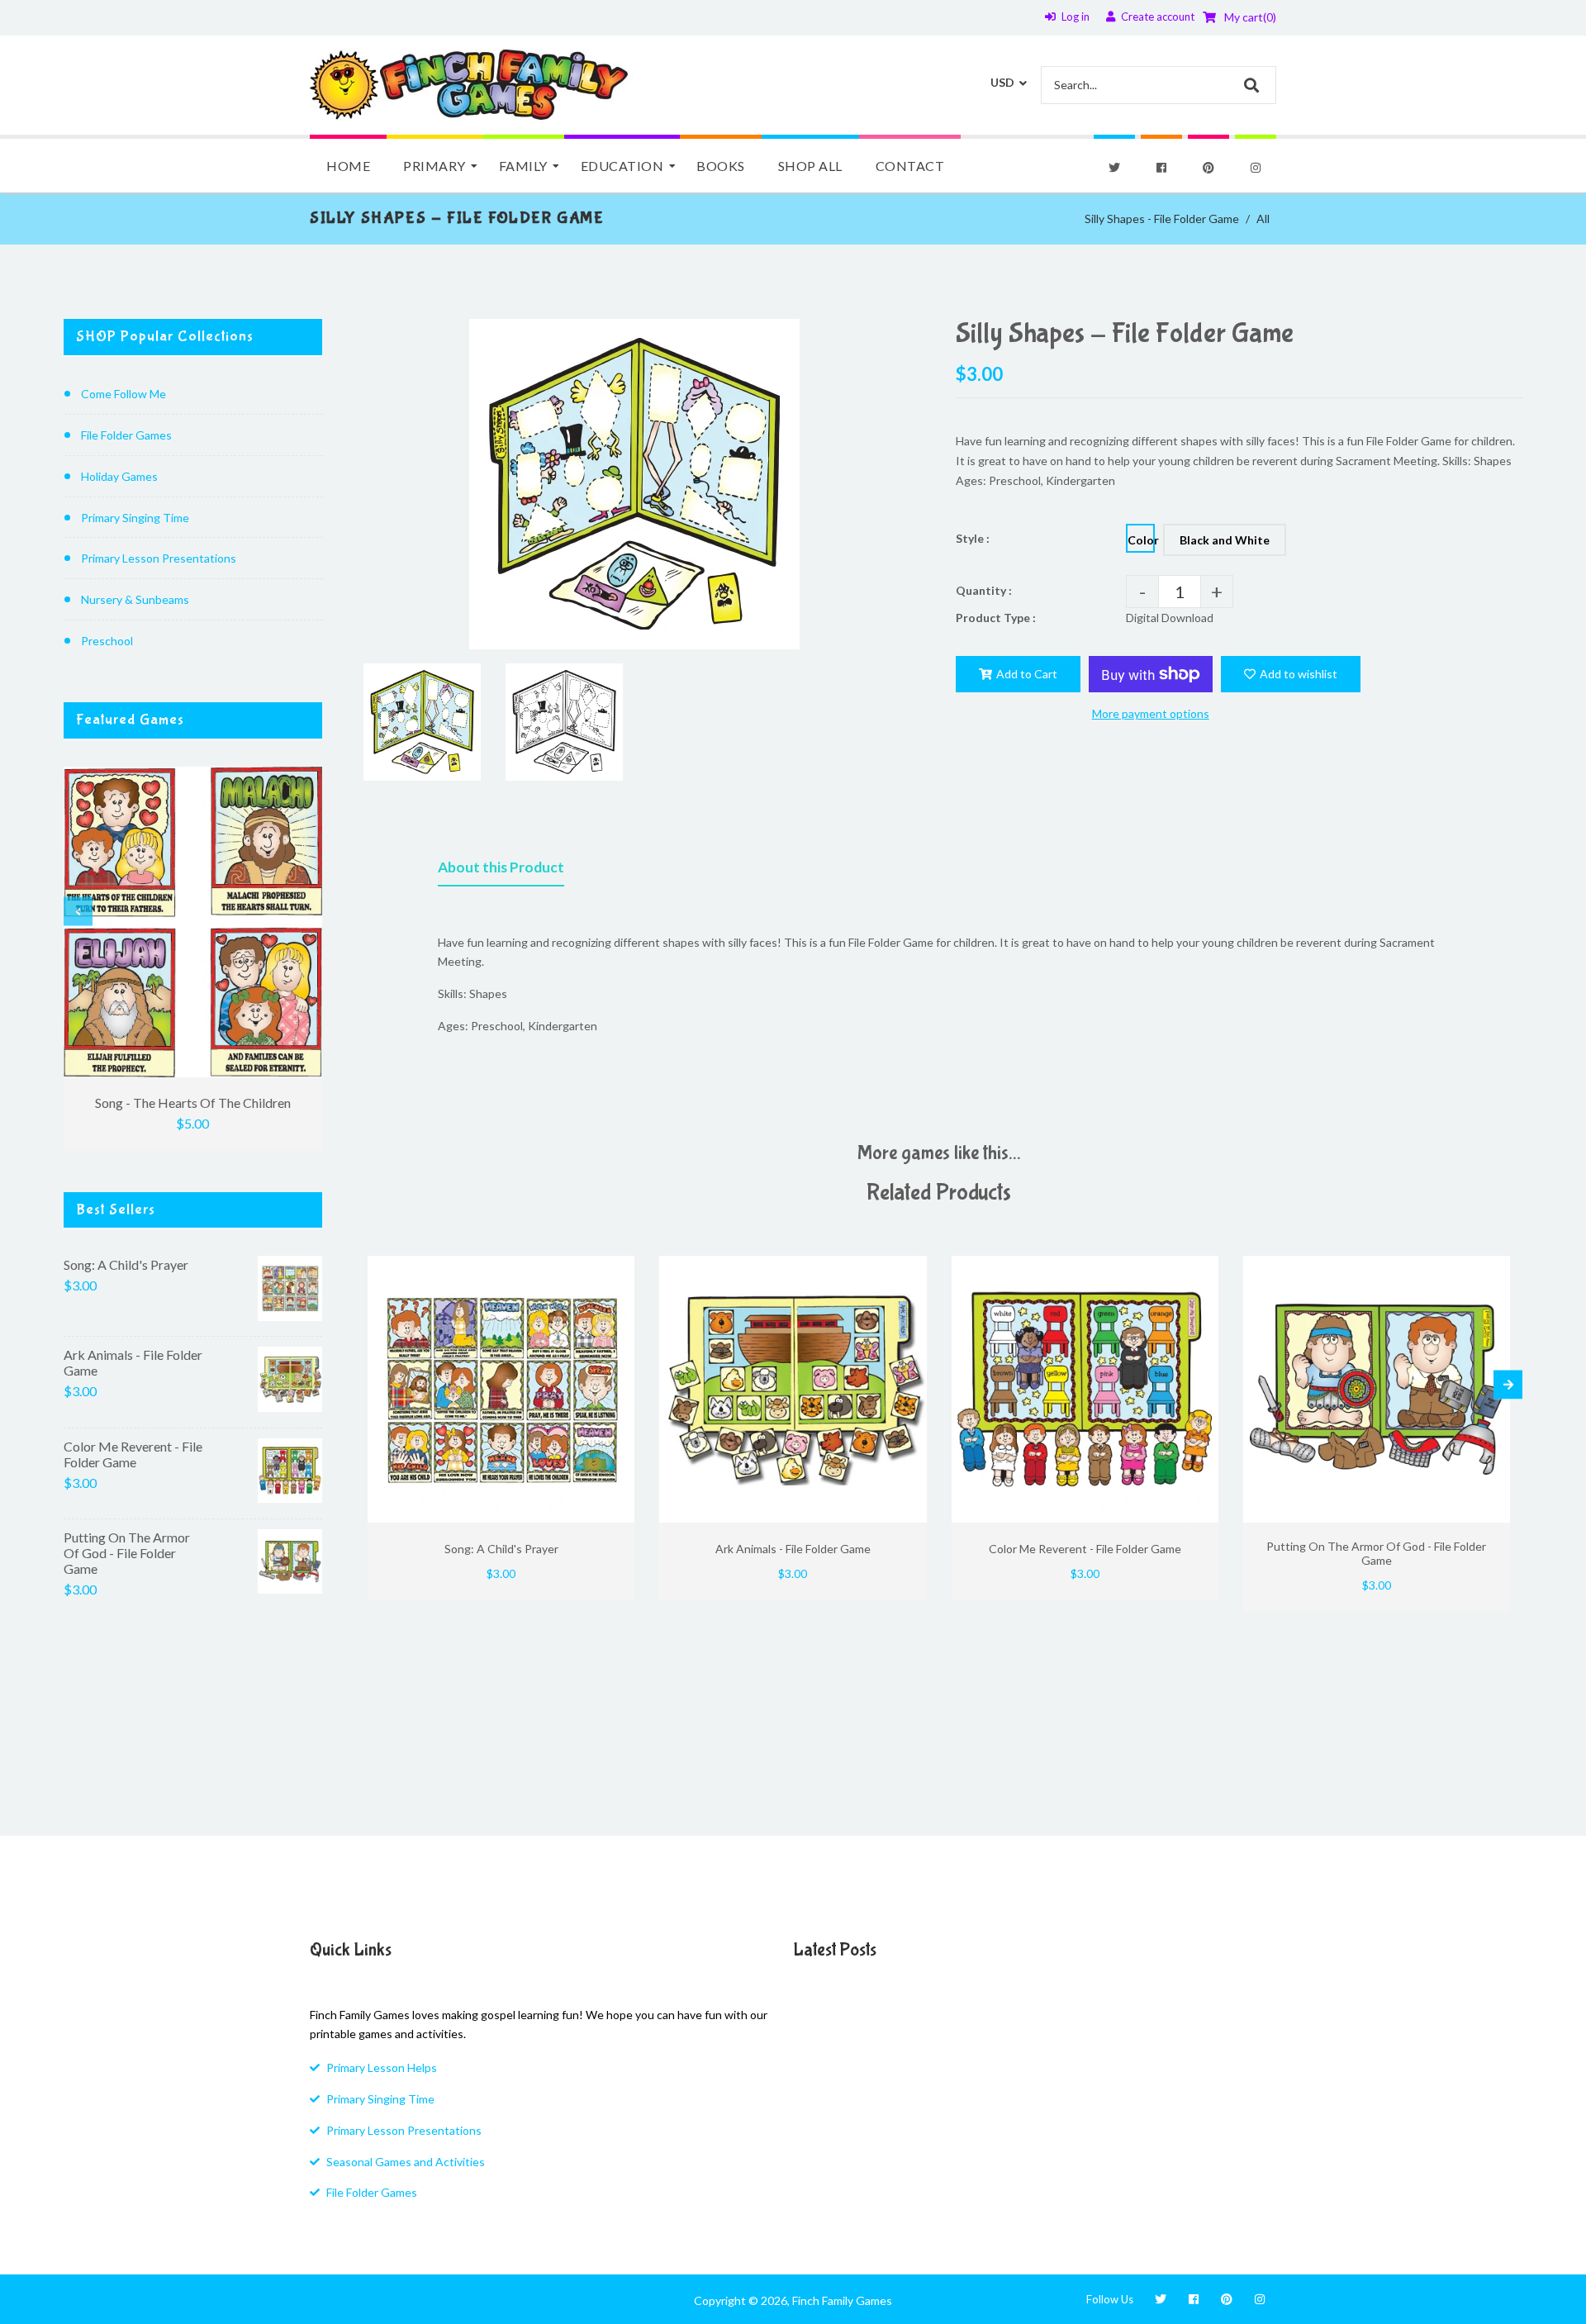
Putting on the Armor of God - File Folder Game (127, 1553)
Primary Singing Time (135, 518)
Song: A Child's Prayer (126, 1264)
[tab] (501, 871)
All (1263, 219)
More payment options (1151, 713)
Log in (1076, 17)
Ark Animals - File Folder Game (133, 1362)
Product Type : (996, 618)
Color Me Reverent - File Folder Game (133, 1454)
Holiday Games (119, 476)
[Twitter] (1114, 168)
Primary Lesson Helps (382, 2067)
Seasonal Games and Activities (406, 2162)
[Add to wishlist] (616, 1270)
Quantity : (984, 590)
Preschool (107, 641)
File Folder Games (126, 435)
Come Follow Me (123, 394)
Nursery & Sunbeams (135, 599)
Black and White (1225, 540)
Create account (1158, 17)
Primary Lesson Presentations (159, 558)
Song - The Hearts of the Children (193, 1103)
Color (1141, 540)
